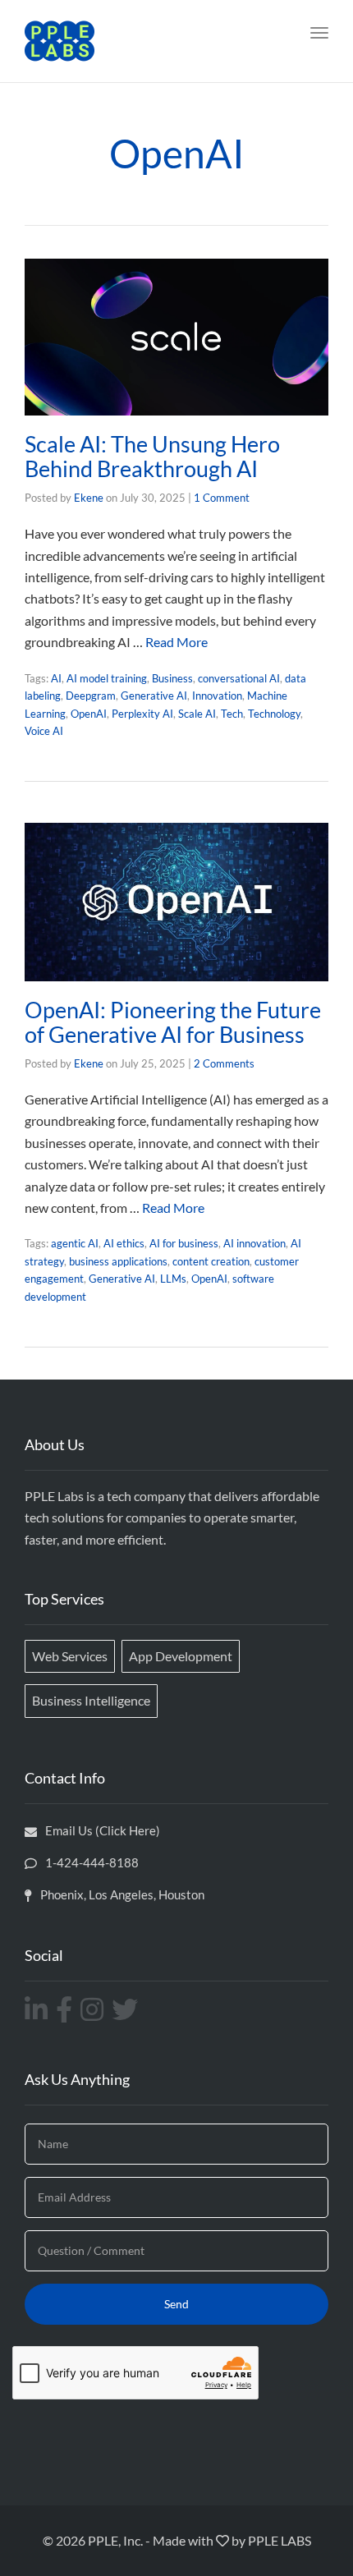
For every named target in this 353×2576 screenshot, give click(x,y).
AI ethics (124, 1243)
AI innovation (254, 1243)
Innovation (217, 696)
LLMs (173, 1279)
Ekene (89, 498)
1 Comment (222, 498)
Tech (232, 714)
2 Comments (224, 1063)
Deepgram (91, 696)
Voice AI (44, 731)
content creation (211, 1261)
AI (56, 678)
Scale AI (197, 714)
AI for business (184, 1243)
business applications (118, 1261)
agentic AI (75, 1243)
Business (172, 678)
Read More (176, 642)
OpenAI (89, 714)
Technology (274, 714)
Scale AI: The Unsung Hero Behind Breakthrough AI (152, 456)
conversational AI (239, 678)
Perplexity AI (142, 714)
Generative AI (154, 696)
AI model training (107, 678)
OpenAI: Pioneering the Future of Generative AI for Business (173, 1022)
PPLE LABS (280, 2540)
